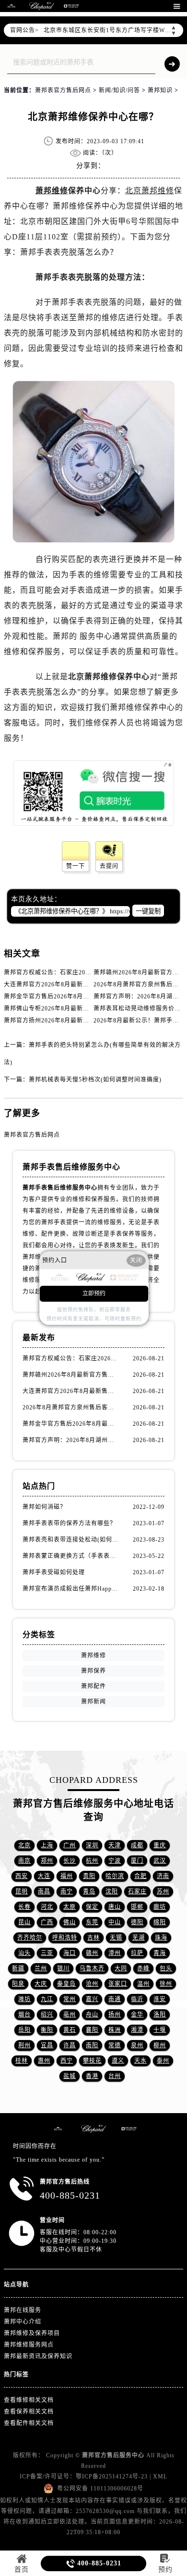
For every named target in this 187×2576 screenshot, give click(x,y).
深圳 (92, 1845)
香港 (92, 2076)
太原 (70, 1907)
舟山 (92, 2015)
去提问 (109, 866)
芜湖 (139, 1938)
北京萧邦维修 (150, 191)
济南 (163, 1876)
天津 (115, 1845)
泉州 (137, 2045)
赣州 (92, 1953)
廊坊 (160, 1907)
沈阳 (112, 1892)
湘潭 (137, 2030)
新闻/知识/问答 (119, 90)
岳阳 (24, 2030)
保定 (92, 1907)
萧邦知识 (160, 90)
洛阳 (160, 2015)
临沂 (137, 1999)
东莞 (92, 1922)
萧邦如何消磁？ (44, 1507)
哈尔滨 (115, 1876)
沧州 (92, 1984)
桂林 (22, 2061)
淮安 (160, 1999)
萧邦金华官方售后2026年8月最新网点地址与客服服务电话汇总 (90, 996)
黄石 (70, 2030)
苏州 (163, 1892)
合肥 (140, 1876)
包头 (166, 1968)
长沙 (70, 1861)
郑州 (47, 1861)
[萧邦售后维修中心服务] (42, 6)
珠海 (161, 1938)
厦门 (137, 1861)
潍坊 (24, 1999)
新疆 (18, 1968)
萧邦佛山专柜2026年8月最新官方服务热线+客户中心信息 (83, 1008)
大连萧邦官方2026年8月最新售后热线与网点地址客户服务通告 (90, 984)
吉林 (93, 1938)
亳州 (70, 2015)
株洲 (115, 2030)
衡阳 (47, 2030)
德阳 (137, 1922)
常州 (70, 1999)
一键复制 (148, 911)
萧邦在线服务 (23, 2310)
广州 (70, 1845)
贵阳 (89, 1876)
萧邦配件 (93, 1686)
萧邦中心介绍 (23, 2322)
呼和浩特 (65, 1938)
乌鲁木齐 (92, 1968)
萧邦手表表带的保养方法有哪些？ (69, 1523)
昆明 (22, 1892)
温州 (143, 1984)
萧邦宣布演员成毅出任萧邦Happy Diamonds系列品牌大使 (71, 1589)
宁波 (115, 1861)
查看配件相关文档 (29, 2423)
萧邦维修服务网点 (29, 2345)
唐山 (115, 1907)
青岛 (89, 1892)
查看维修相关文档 (29, 2400)
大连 (44, 1876)
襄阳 (92, 2030)
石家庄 (137, 1892)
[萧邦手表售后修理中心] (71, 6)
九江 (47, 1999)
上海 (47, 1845)
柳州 (160, 2045)
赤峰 (143, 1968)
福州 (67, 1876)
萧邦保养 (93, 1671)
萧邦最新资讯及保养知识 (38, 2356)
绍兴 (47, 2015)
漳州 (115, 1953)
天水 (140, 2061)
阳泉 (18, 1984)
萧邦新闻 (93, 1702)
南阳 (92, 2045)
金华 (137, 2015)
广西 (47, 1922)
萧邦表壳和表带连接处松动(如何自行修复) (71, 1540)
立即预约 (94, 1294)
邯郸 (137, 1907)
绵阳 (160, 1922)
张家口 (118, 1984)
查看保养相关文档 (29, 2412)
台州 (115, 2076)
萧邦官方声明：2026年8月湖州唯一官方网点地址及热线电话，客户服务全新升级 (71, 1440)
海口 (70, 1953)
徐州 (166, 1984)
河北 (47, 1907)
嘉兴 (92, 1999)
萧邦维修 (52, 191)
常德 (115, 2045)
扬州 (115, 2015)
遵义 (118, 2061)
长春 (24, 1907)
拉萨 (137, 1953)
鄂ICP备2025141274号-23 (112, 2476)
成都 (137, 1845)
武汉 (160, 1861)
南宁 (67, 1892)
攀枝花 (92, 2061)
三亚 (47, 1953)
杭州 (92, 1861)
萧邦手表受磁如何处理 (54, 1572)
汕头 (24, 1953)
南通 (115, 1999)
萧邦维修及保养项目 (32, 2333)
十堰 (160, 2030)
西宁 (67, 2061)
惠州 (44, 2061)
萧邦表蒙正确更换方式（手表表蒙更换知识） (71, 1556)
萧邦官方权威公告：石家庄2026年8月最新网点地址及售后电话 (90, 972)
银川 (63, 1968)
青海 (160, 1953)
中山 (115, 1922)
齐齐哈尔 (30, 1938)
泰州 (163, 2061)
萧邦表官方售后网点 (63, 90)
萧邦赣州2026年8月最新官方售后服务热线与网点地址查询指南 (71, 1375)
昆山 (24, 1922)
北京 (24, 1845)
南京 (24, 1861)
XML (160, 2476)
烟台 (24, 2015)
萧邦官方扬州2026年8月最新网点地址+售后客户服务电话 (83, 1020)
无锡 (116, 1938)
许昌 (70, 2045)
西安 (22, 1876)
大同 (121, 1968)
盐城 (70, 2076)
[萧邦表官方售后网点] (12, 6)
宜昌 (47, 2045)
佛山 (70, 1922)
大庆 (41, 1984)
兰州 (41, 1968)
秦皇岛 (66, 1984)
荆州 (24, 2045)
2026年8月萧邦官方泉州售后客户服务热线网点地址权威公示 (71, 1407)
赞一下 (76, 866)
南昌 (44, 1892)
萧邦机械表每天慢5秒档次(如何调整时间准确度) (95, 1080)
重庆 (160, 1845)
